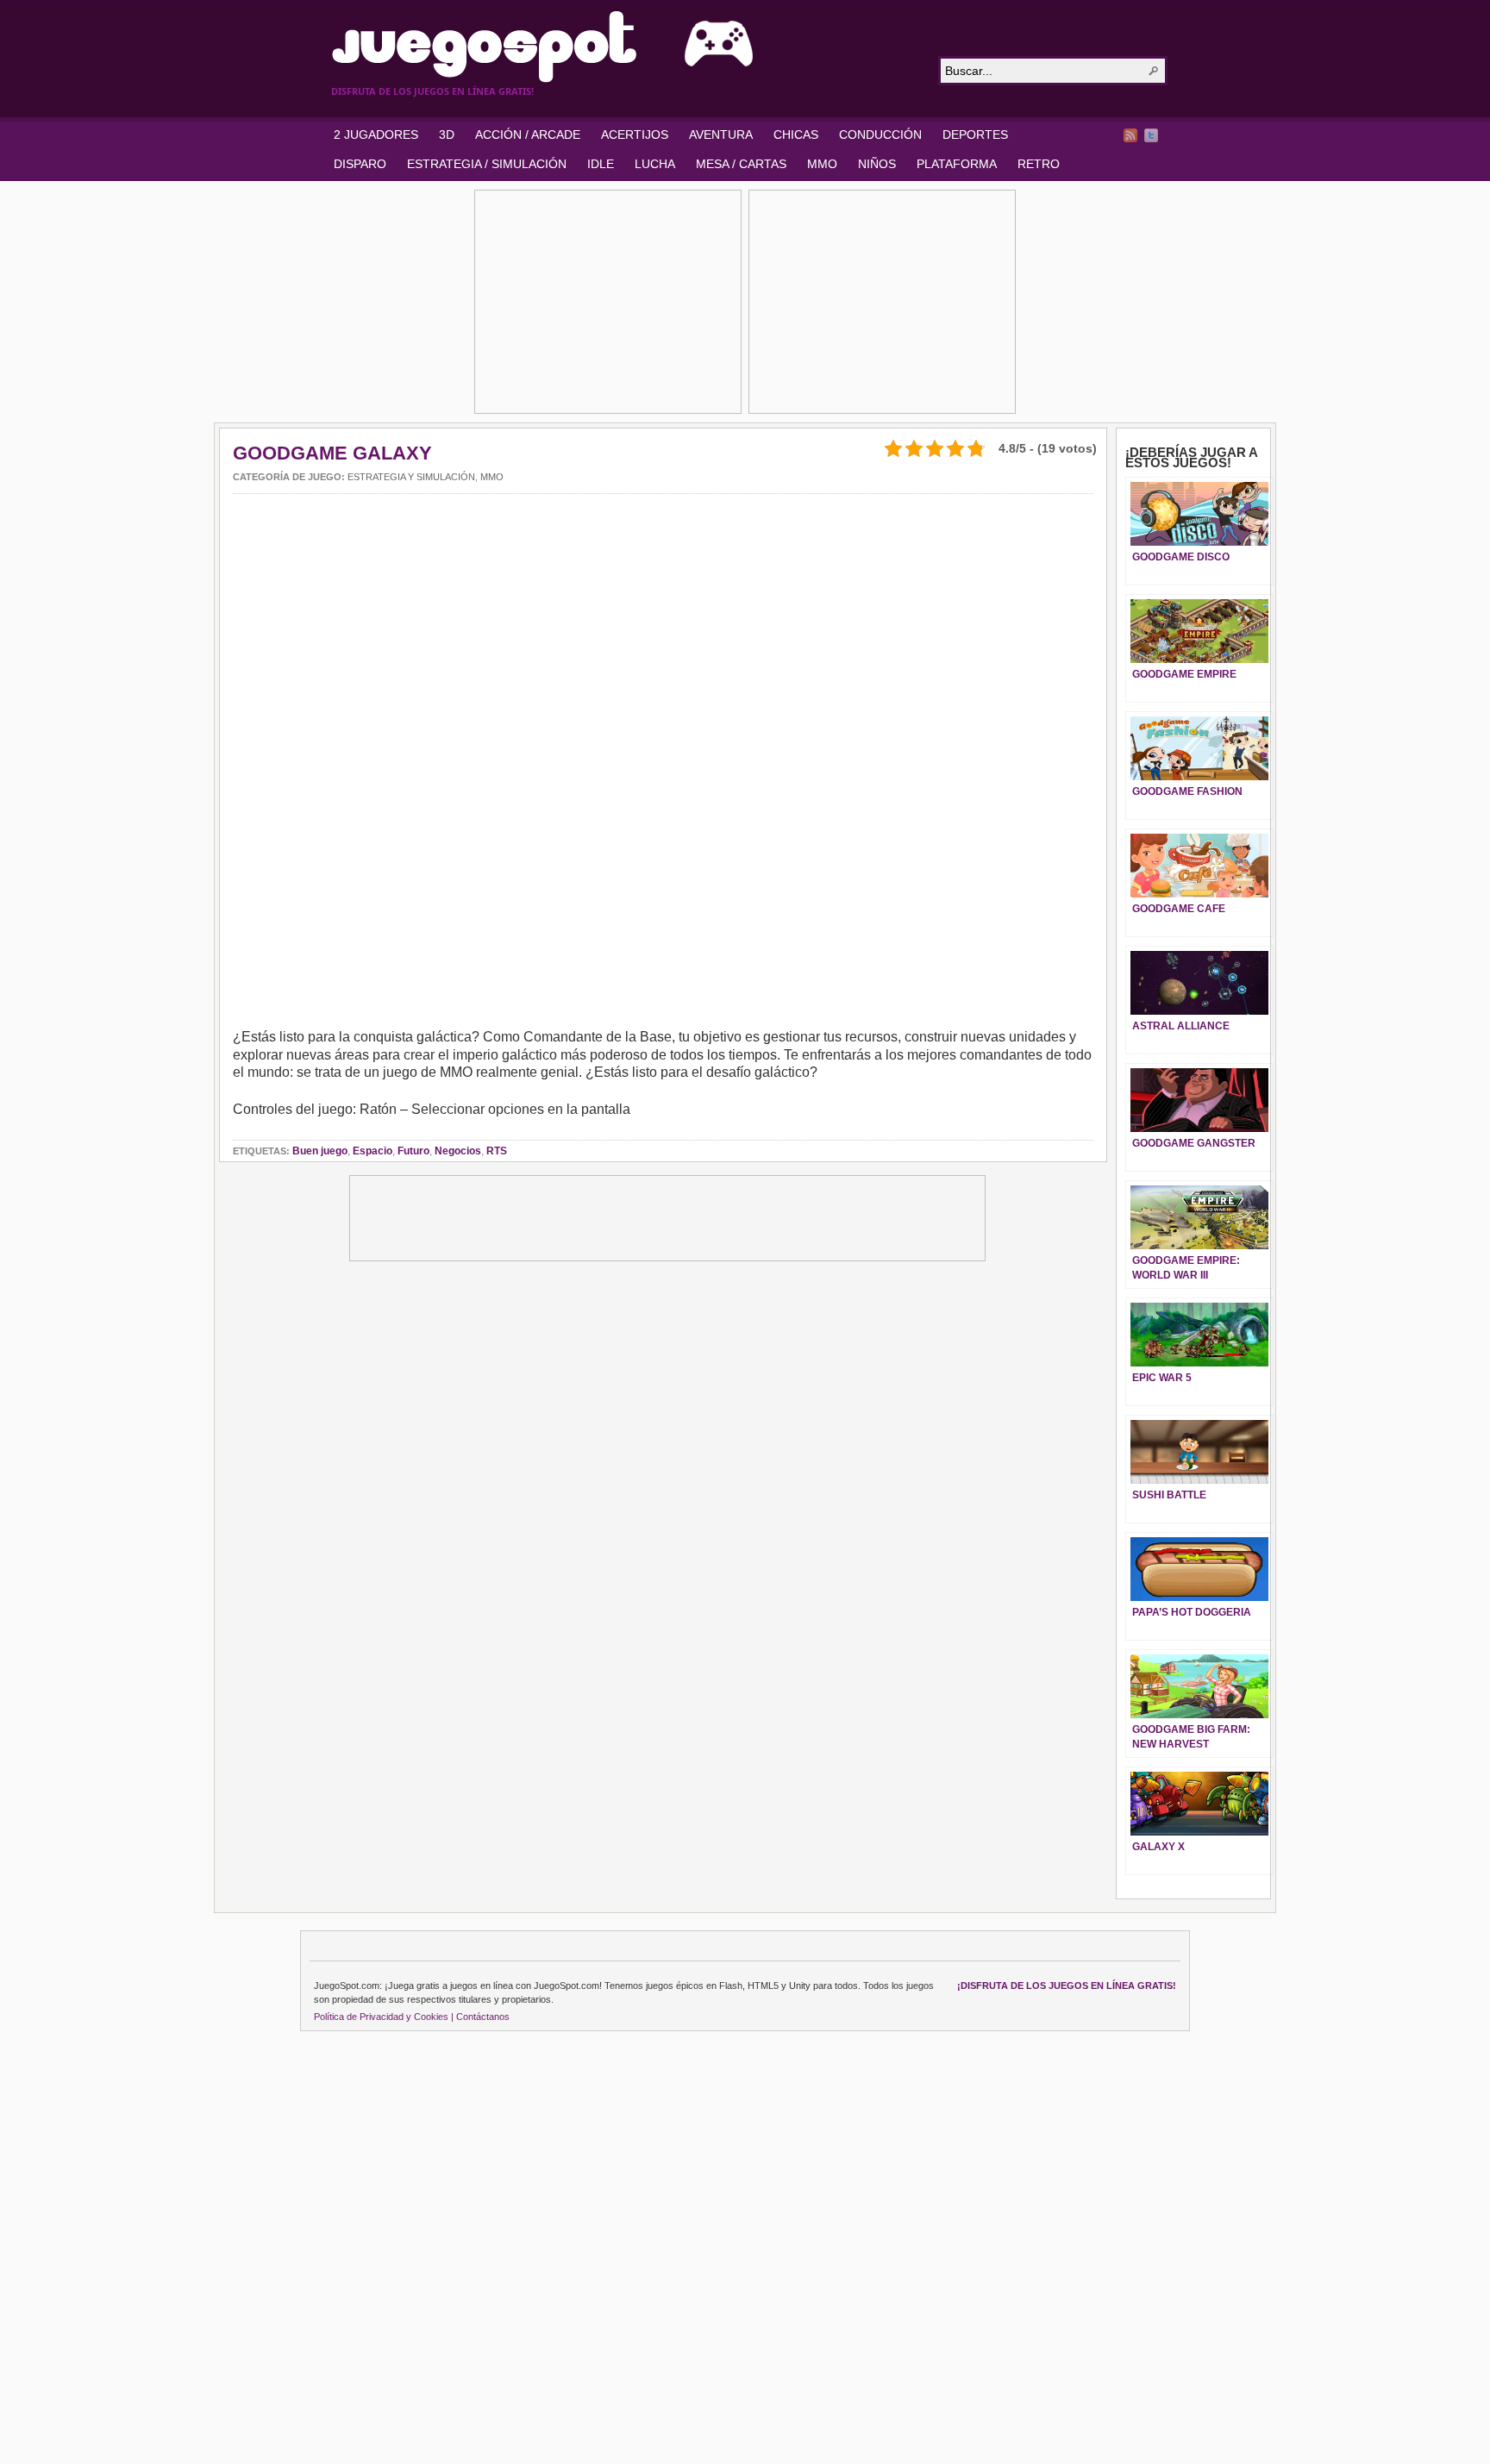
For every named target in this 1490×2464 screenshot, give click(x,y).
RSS (1130, 135)
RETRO (1039, 164)
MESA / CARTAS (741, 164)
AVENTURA (721, 134)
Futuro (413, 1151)
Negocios (458, 1151)
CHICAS (796, 134)
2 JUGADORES (376, 134)
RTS (497, 1151)
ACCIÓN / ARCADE (528, 134)
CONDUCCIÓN (880, 134)
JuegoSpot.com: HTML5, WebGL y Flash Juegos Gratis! (624, 47)
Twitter (1151, 135)
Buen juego (320, 1151)
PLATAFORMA (957, 164)
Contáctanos (483, 2017)
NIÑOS (877, 164)
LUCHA (655, 164)
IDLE (601, 164)
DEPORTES (975, 134)
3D (447, 134)
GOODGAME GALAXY (332, 453)
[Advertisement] (608, 302)
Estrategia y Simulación (411, 477)
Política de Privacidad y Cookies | (384, 2017)
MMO (822, 164)
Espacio (372, 1151)
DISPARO (360, 164)
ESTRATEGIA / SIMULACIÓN (487, 164)
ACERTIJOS (635, 134)
